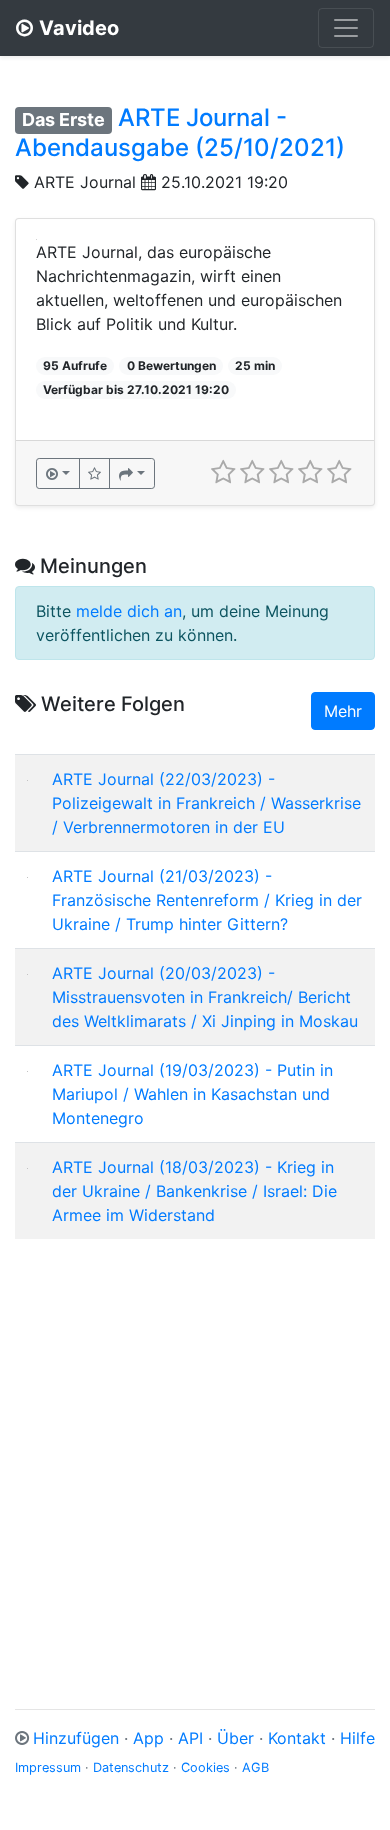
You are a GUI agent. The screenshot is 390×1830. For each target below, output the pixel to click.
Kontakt (297, 1738)
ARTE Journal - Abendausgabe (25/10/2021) (180, 132)
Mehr (343, 711)
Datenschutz (131, 1767)
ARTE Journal (85, 182)
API (190, 1738)
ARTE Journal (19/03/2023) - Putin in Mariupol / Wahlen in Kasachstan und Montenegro (192, 1094)
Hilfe (357, 1738)
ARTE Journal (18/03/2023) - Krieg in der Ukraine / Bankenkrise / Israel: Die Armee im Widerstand (194, 1191)
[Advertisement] (195, 1450)
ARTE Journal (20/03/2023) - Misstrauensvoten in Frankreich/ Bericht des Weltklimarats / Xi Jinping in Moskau (205, 997)
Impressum (48, 1767)
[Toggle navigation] (346, 28)
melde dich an (129, 611)
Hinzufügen (76, 1738)
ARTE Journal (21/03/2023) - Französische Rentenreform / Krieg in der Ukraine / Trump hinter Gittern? (207, 900)
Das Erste (63, 119)
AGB (255, 1767)
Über (235, 1738)
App (148, 1738)
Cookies (205, 1767)
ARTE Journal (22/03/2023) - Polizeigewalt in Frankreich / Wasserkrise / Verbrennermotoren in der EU (206, 803)
